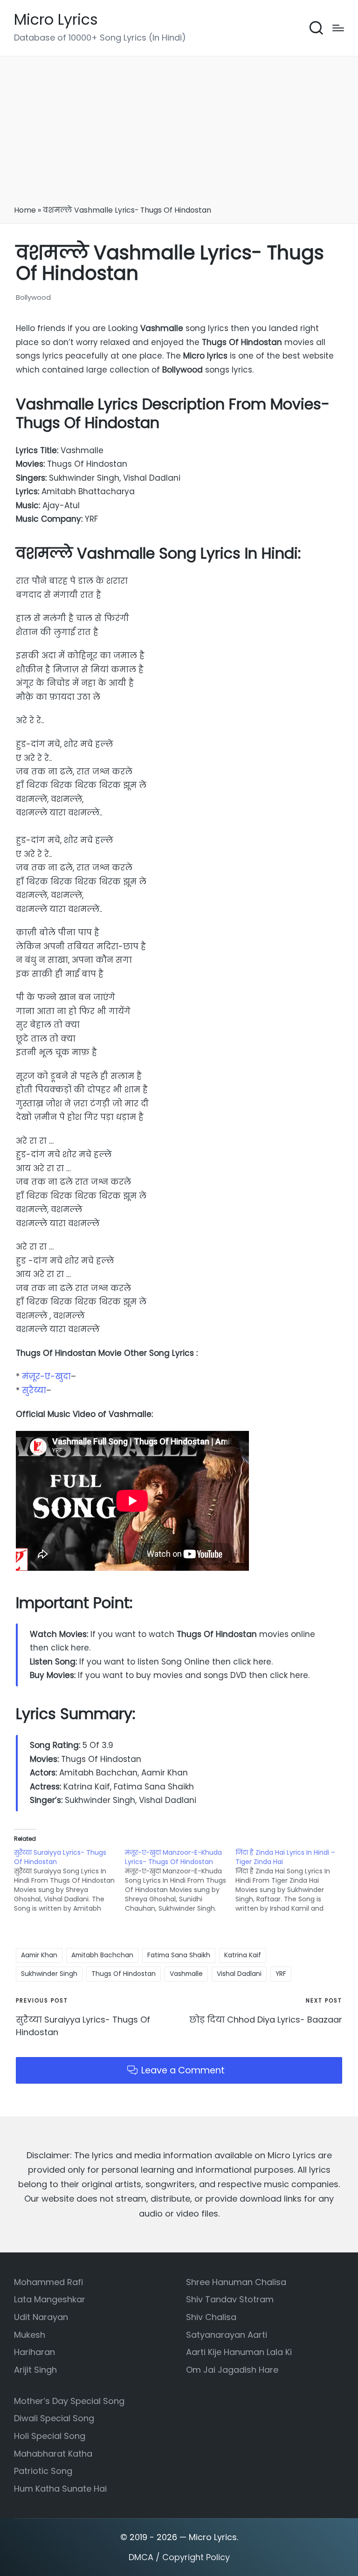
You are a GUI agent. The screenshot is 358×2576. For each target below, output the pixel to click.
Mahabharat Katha (53, 2454)
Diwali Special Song (54, 2418)
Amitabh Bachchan (102, 1955)
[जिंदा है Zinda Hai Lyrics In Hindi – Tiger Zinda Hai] (291, 1880)
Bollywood (33, 297)
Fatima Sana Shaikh (179, 1955)
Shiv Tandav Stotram (230, 2299)
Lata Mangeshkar (50, 2299)
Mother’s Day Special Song (69, 2401)
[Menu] (338, 28)
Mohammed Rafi (48, 2282)
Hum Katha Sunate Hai (60, 2489)
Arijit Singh (35, 2370)
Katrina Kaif (243, 1955)
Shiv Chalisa (211, 2317)
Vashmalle (186, 1974)
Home (25, 210)
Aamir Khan (39, 1955)
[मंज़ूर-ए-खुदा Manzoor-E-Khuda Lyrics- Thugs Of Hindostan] (180, 1880)
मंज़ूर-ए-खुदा (46, 1376)
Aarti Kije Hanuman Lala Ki (239, 2352)
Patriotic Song (43, 2471)
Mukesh (30, 2335)
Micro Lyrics (56, 20)
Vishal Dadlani (239, 1974)
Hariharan (34, 2352)
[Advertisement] (179, 134)
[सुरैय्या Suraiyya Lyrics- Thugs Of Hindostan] (69, 1880)
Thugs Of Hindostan (124, 1974)
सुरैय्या (34, 1390)
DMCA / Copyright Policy (179, 2557)
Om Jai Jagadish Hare (232, 2370)
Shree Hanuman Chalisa (236, 2282)
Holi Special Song (50, 2436)
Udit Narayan (41, 2317)
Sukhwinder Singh (49, 1974)
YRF (281, 1974)
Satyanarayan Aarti (227, 2335)
